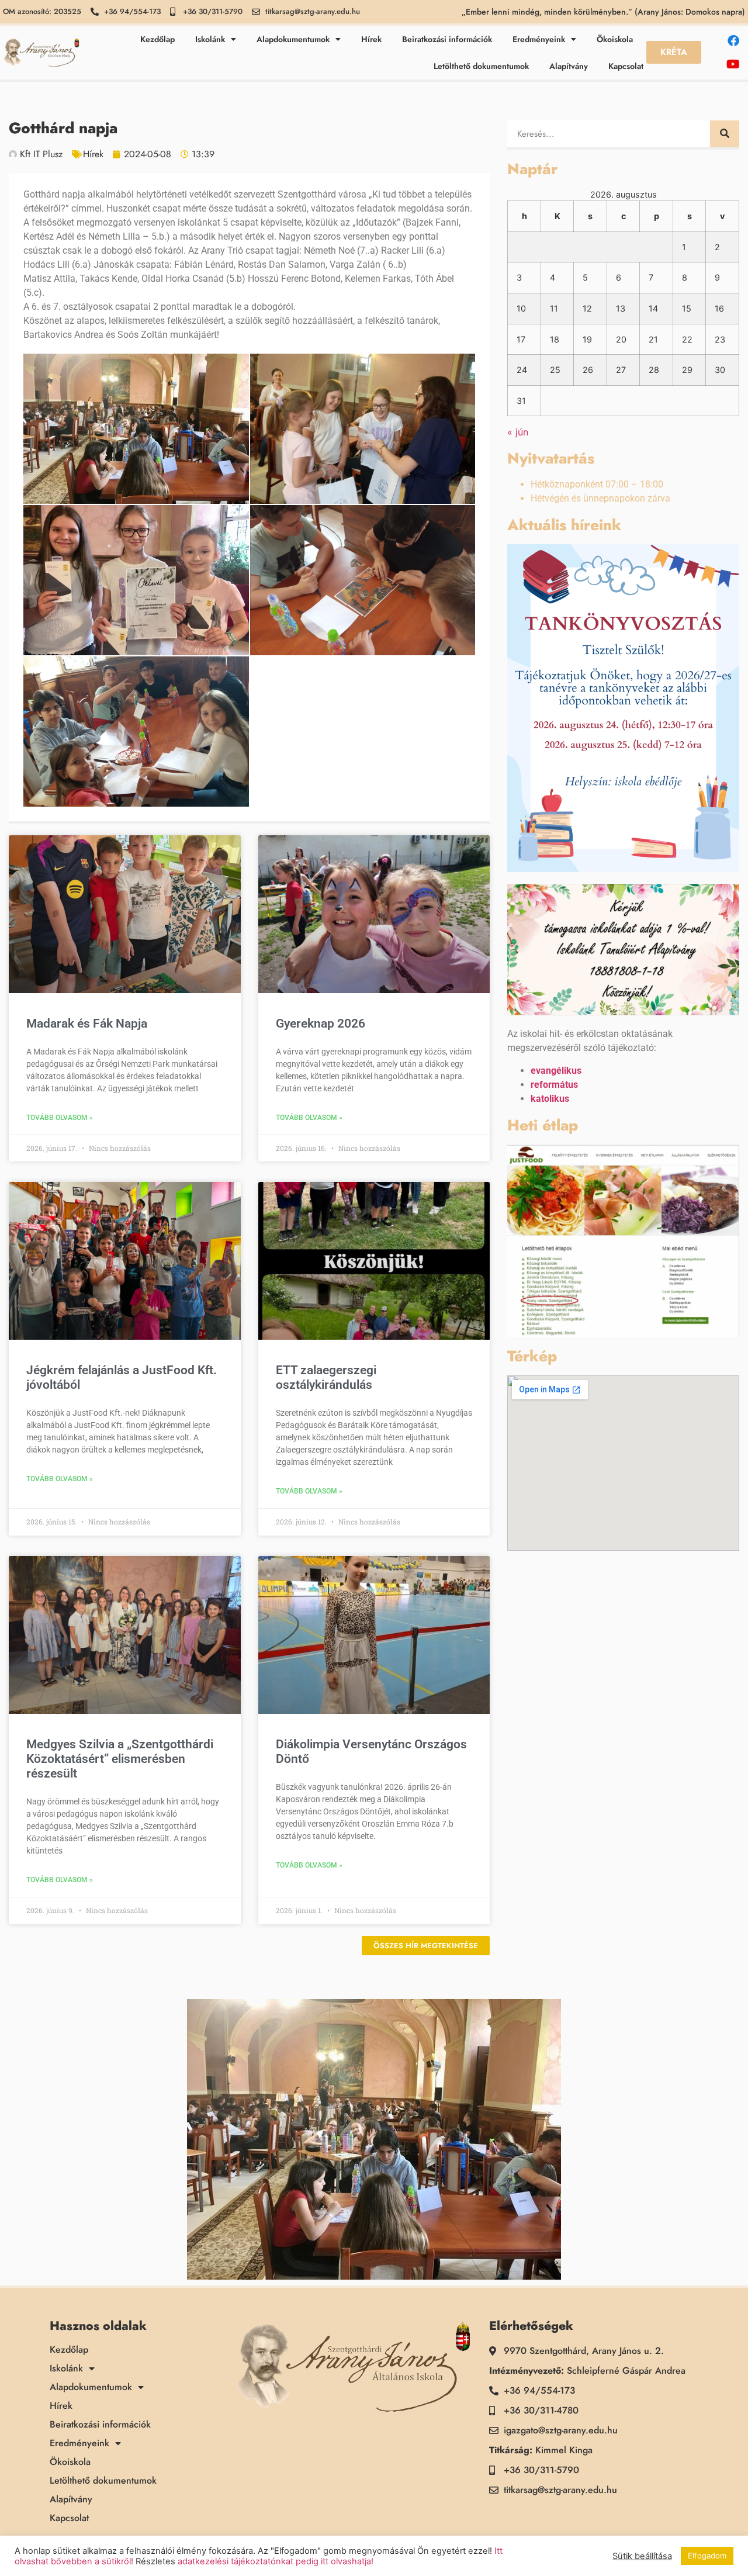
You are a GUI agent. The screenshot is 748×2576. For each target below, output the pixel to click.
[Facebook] (733, 41)
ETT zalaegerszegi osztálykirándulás (326, 1377)
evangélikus (556, 1071)
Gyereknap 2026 (321, 1024)
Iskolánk (210, 39)
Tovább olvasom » (60, 1118)
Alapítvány (569, 66)
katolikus (550, 1099)
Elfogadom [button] (707, 2556)
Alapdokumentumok (293, 39)
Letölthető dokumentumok (481, 66)
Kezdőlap (157, 39)
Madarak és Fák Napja (87, 1024)
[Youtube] (733, 64)
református (554, 1085)
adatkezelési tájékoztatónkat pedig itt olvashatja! (276, 2561)
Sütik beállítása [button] (642, 2556)
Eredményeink (539, 39)
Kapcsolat (626, 66)
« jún (518, 432)
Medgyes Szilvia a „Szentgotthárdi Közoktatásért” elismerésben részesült (120, 1759)
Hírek (371, 39)
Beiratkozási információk (447, 39)
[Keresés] (725, 134)
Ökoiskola (615, 39)
